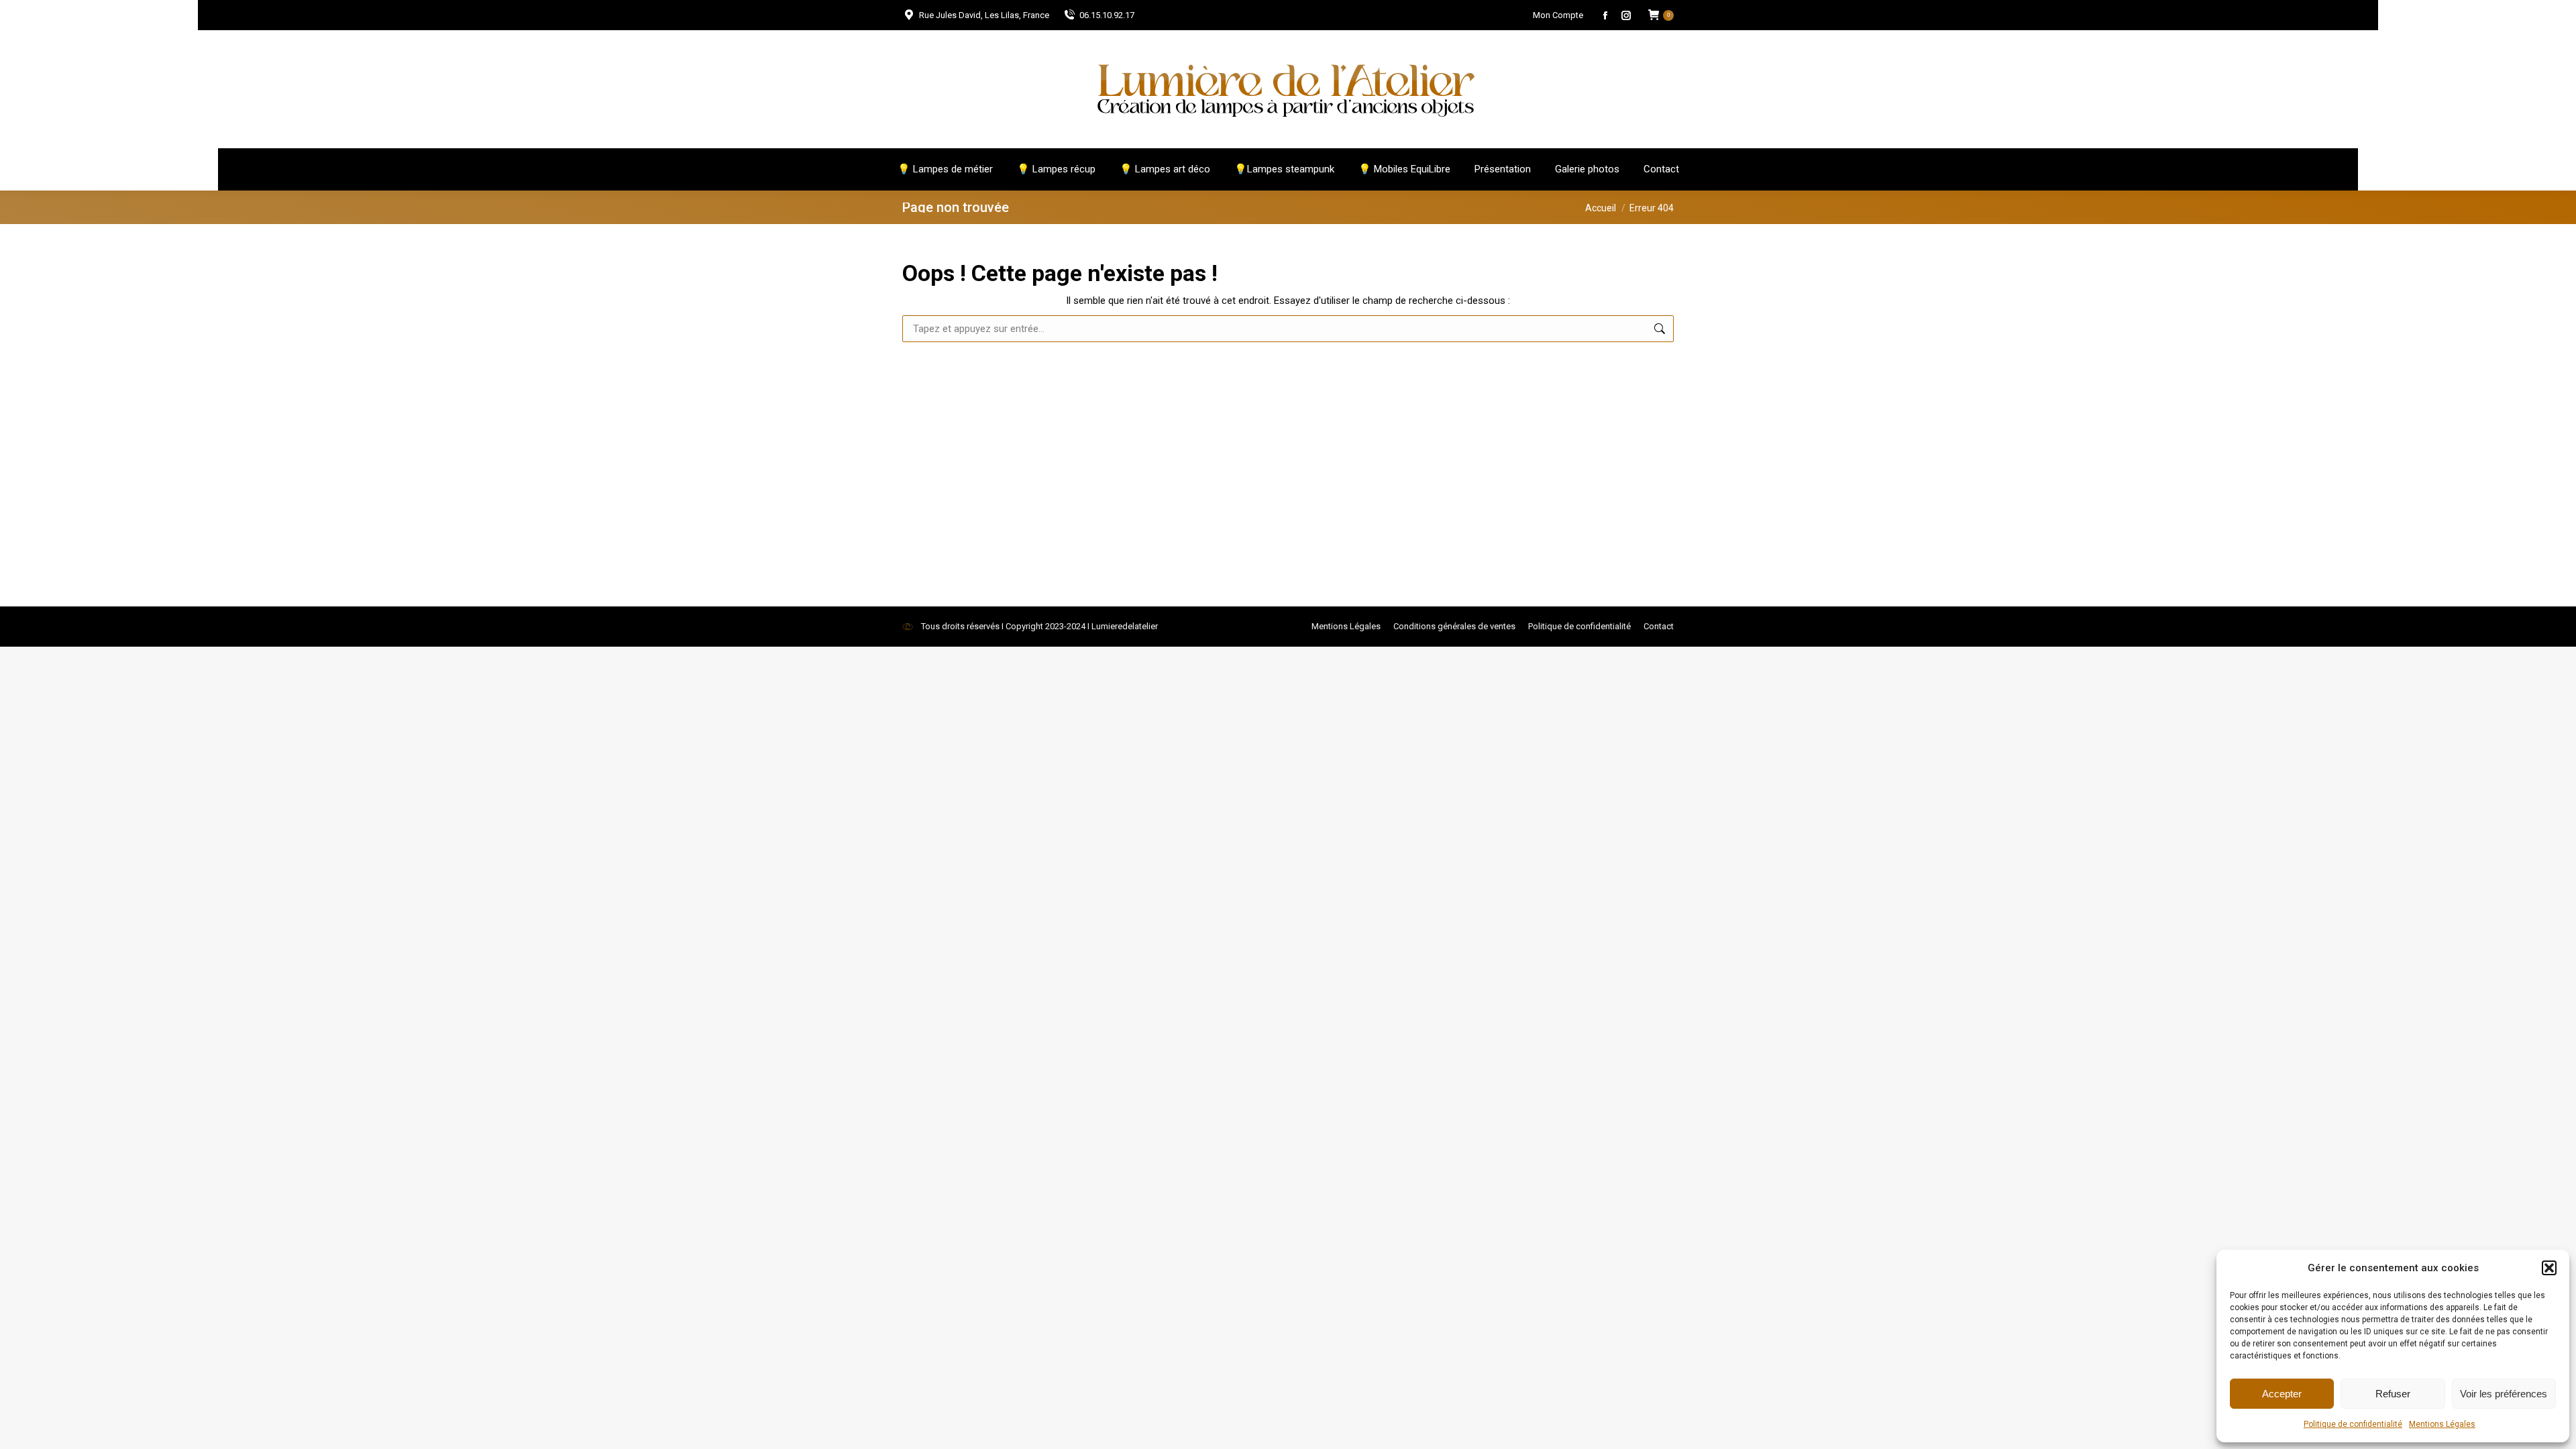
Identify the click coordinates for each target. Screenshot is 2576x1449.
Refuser (2393, 1394)
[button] (2549, 1268)
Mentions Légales (2442, 1424)
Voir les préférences (2504, 1394)
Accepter (2282, 1394)
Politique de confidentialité (2353, 1424)
